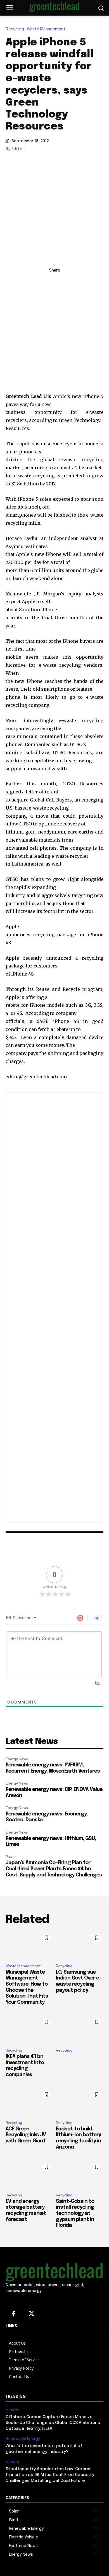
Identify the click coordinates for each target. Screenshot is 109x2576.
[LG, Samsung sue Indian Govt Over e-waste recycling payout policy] (80, 1945)
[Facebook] (67, 282)
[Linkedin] (42, 282)
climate (12, 2410)
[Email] (80, 282)
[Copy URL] (29, 282)
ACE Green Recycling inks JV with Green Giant (26, 2135)
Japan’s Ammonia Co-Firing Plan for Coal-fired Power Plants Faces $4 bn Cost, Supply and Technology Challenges (54, 1869)
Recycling (15, 29)
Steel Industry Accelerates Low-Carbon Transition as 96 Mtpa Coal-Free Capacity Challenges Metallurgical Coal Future (50, 2475)
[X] (54, 282)
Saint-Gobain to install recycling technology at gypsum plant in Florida (75, 2213)
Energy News (17, 1759)
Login (97, 1618)
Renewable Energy (23, 2439)
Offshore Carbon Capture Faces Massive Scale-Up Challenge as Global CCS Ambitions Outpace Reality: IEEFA (53, 2423)
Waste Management (46, 29)
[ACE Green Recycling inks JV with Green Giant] (29, 2102)
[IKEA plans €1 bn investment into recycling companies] (29, 2030)
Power (11, 1857)
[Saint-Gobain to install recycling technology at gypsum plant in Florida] (80, 2174)
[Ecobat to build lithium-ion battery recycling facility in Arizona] (80, 2102)
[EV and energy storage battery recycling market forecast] (29, 2174)
